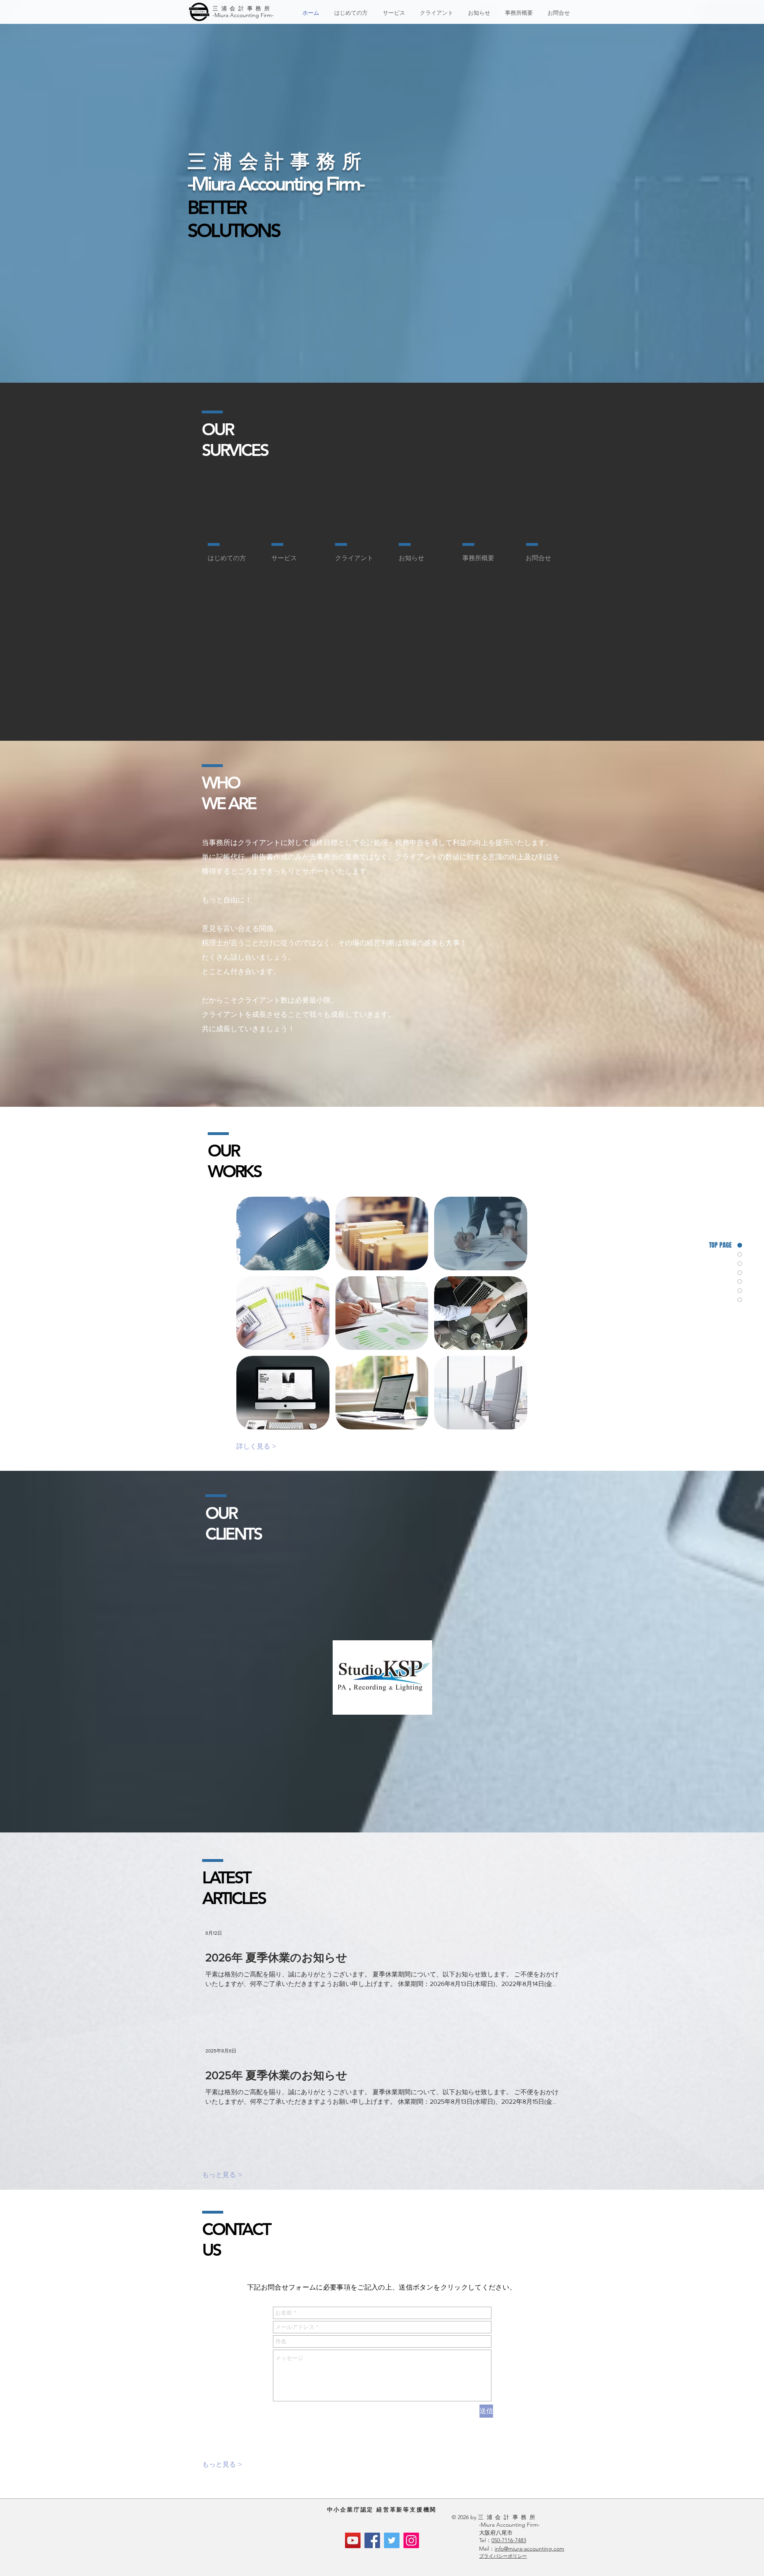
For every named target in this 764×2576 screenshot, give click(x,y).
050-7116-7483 (509, 2540)
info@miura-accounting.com (529, 2549)
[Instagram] (411, 2540)
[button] (283, 1233)
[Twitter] (392, 2540)
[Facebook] (372, 2540)
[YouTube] (353, 2540)
